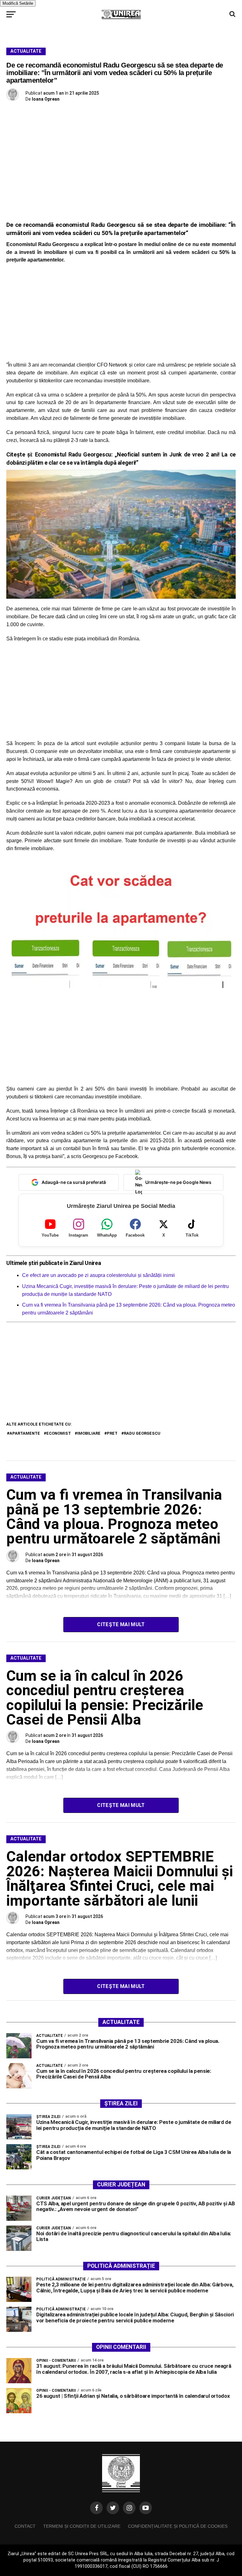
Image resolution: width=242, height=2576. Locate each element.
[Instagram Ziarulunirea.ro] (129, 2508)
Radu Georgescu (142, 1433)
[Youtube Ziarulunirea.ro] (146, 2508)
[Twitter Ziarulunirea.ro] (113, 2508)
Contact (25, 2526)
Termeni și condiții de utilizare (82, 2526)
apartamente (25, 1433)
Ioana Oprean (46, 99)
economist (59, 1433)
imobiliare (89, 1433)
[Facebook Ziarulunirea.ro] (96, 2508)
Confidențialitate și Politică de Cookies (178, 2526)
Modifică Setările (18, 3)
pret (112, 1433)
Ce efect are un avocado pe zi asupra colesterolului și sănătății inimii (98, 1275)
